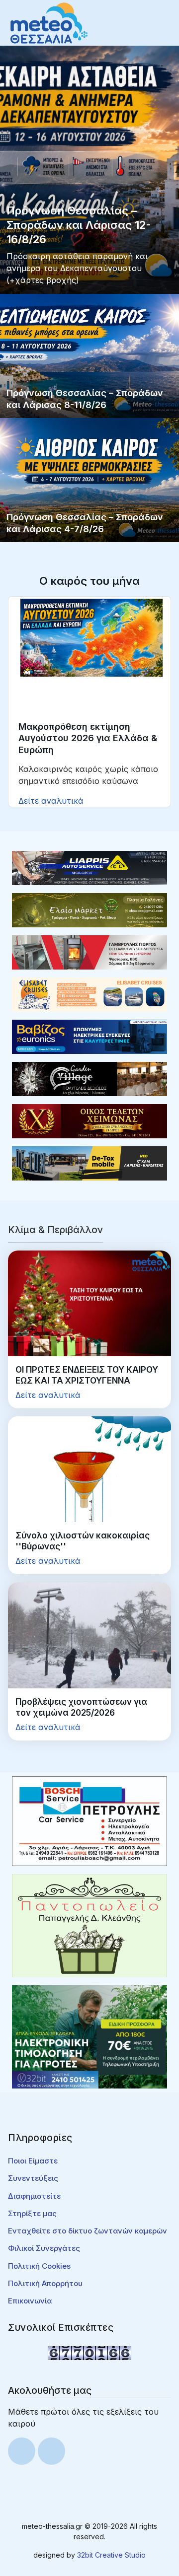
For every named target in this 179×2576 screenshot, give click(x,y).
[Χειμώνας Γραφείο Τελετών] (89, 1120)
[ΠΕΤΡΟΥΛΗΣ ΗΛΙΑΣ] (89, 1820)
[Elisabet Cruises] (89, 994)
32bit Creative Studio (111, 2555)
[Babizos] (89, 1036)
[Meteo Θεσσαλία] (49, 22)
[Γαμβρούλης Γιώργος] (89, 952)
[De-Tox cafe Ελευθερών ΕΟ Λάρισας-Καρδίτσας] (89, 1163)
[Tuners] (89, 2036)
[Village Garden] (89, 1078)
